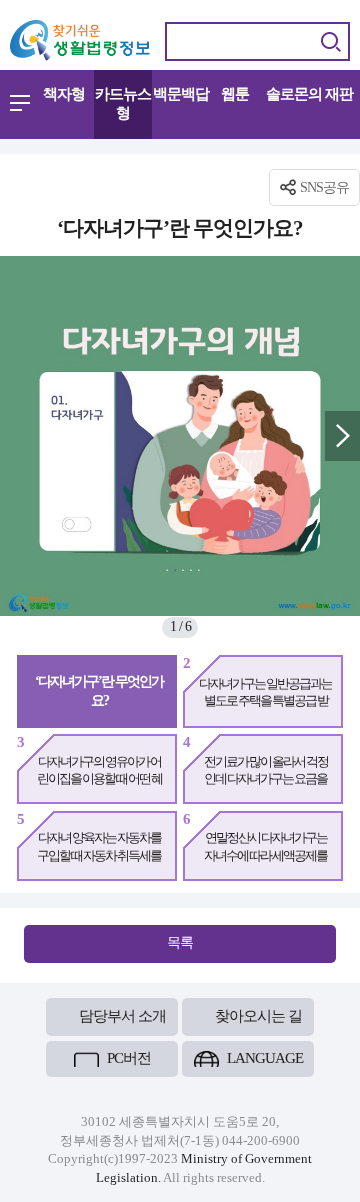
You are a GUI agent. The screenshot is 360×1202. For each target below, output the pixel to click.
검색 (330, 41)
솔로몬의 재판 (309, 94)
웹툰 (235, 94)
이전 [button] (17, 436)
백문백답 (181, 94)
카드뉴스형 (123, 103)
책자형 (64, 94)
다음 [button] (342, 436)
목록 (180, 942)
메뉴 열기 (20, 103)
